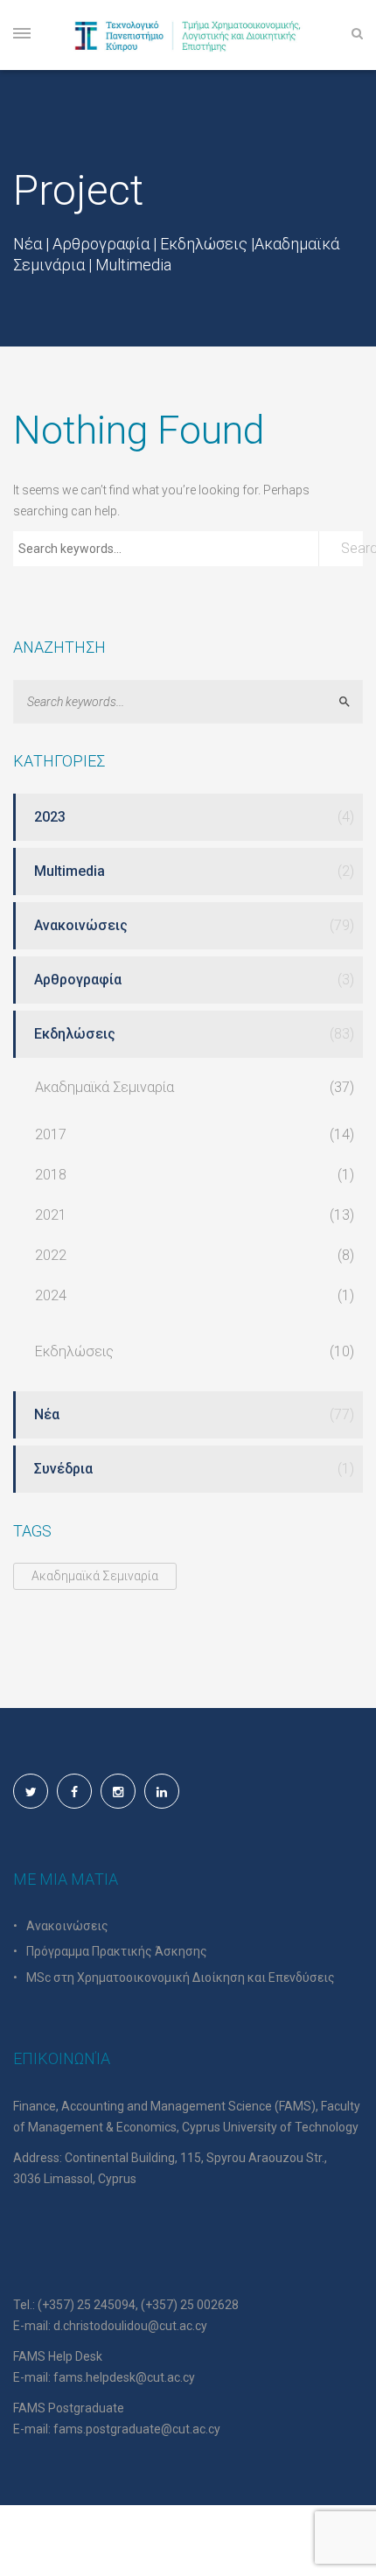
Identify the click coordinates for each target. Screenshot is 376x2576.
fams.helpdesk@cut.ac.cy (124, 2377)
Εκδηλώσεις (75, 1034)
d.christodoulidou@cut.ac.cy (130, 2326)
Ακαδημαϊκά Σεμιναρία (104, 1087)
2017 (51, 1134)
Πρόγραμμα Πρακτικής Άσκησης (117, 1951)
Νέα (47, 1414)
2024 (51, 1295)
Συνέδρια (63, 1469)
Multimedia (70, 871)
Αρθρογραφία (78, 980)
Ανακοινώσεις (81, 925)
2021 (51, 1215)
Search (352, 548)
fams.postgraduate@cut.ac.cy (137, 2429)
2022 (51, 1255)
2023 (50, 817)
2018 (51, 1175)
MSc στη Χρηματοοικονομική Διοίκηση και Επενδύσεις (181, 1977)
